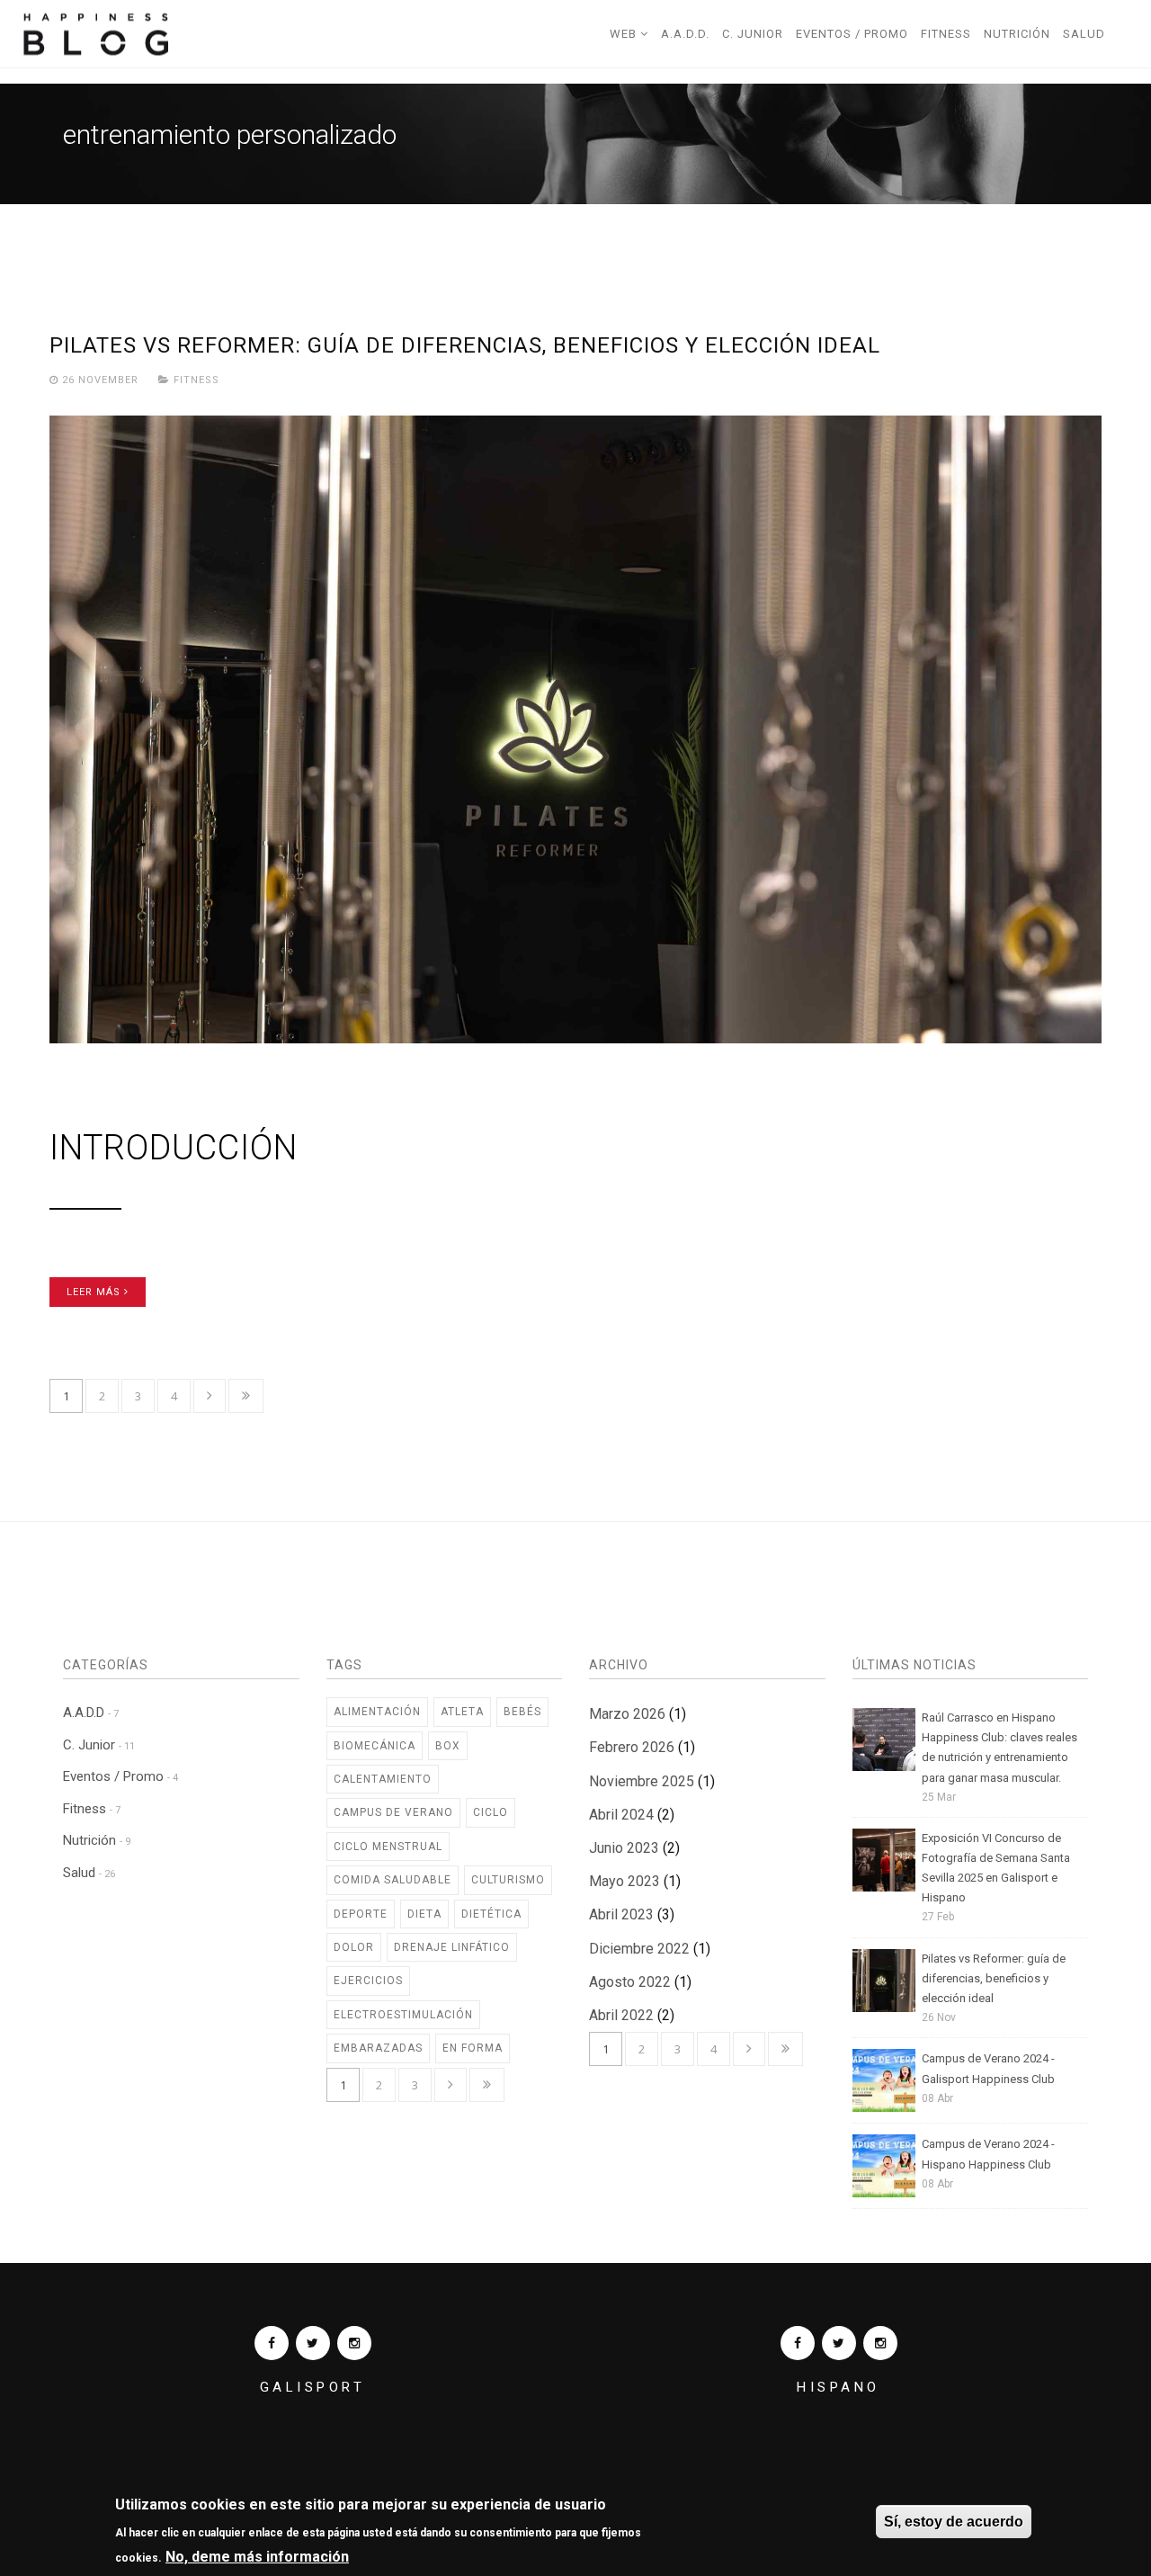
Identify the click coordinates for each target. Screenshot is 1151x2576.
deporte (361, 1914)
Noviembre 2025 (642, 1781)
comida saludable (393, 1880)
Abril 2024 (621, 1815)
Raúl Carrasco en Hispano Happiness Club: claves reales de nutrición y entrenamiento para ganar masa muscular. (999, 1747)
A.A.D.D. (685, 34)
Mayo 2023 (625, 1881)
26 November (100, 380)
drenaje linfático (452, 1947)
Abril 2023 (621, 1914)
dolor (354, 1947)
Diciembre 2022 (639, 1949)
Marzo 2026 (627, 1714)
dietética (491, 1914)
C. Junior (753, 34)
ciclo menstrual (388, 1847)
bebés (522, 1712)
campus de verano (393, 1812)
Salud (1084, 34)
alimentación (377, 1712)
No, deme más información (257, 2557)
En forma (473, 2048)
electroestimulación (403, 2015)
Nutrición (1017, 34)
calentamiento (383, 1779)
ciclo (491, 1812)
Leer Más (95, 1292)
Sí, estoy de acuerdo (954, 2522)
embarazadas (378, 2048)
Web (625, 34)
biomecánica (375, 1746)
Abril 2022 (621, 2015)
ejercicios (368, 1981)
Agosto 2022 (630, 1982)
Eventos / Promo (852, 34)
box (448, 1746)
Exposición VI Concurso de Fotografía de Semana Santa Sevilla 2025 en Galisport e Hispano (996, 1868)
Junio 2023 (624, 1848)
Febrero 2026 (632, 1747)
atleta (462, 1712)
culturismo (508, 1880)
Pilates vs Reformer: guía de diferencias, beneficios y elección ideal (465, 345)
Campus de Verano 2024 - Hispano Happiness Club (988, 2154)
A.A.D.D (91, 1713)
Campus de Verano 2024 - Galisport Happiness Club (988, 2068)
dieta (424, 1914)
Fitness (946, 34)
